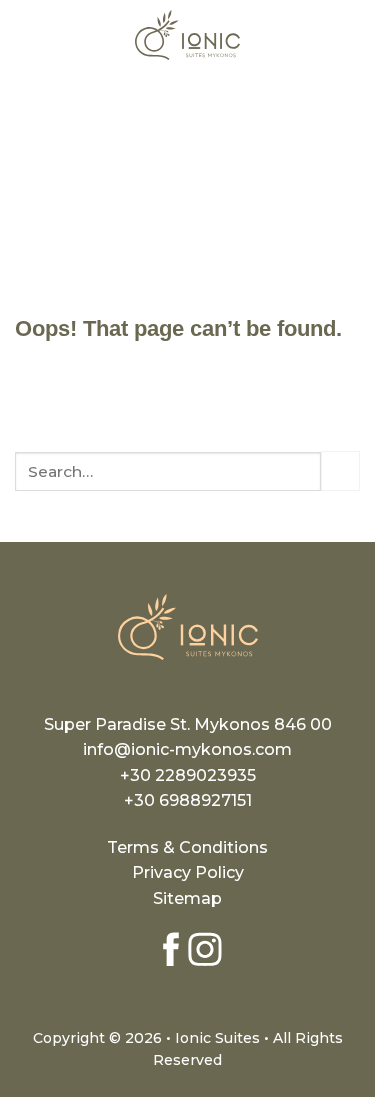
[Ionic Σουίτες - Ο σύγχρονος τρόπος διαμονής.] (188, 35)
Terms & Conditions (187, 847)
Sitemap (187, 898)
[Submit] (340, 470)
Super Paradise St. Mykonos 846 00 (188, 724)
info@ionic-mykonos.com (187, 749)
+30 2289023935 (188, 775)
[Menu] (27, 34)
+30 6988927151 (188, 800)
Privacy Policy (188, 872)
